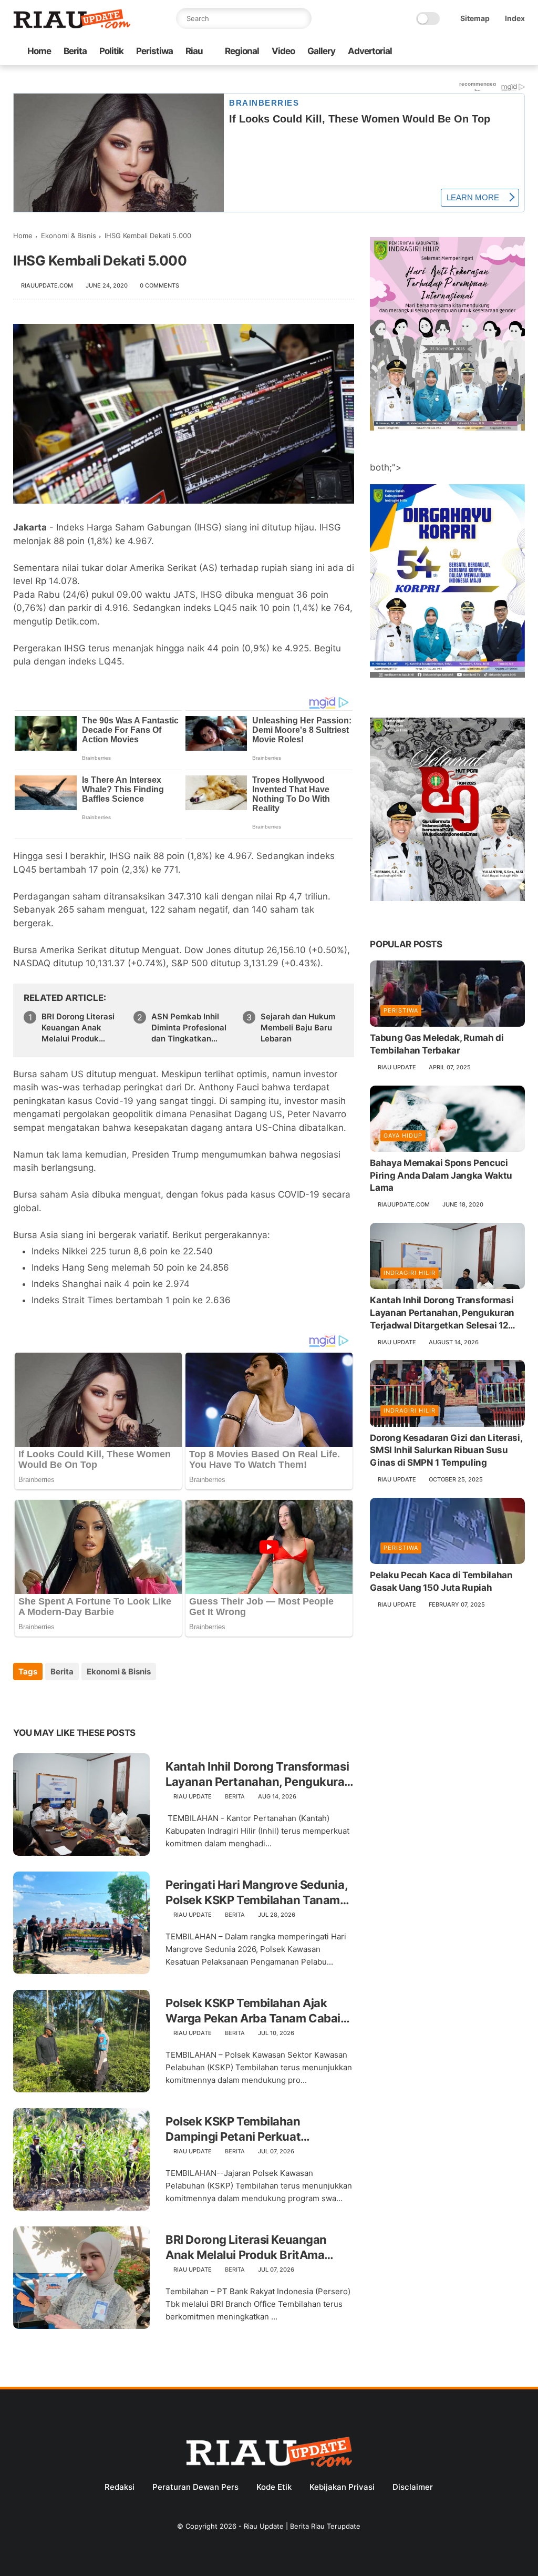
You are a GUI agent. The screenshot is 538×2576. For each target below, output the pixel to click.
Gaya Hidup (403, 1136)
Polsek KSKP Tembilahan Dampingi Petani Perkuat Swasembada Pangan (233, 2129)
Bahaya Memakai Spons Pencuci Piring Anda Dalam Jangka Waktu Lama (441, 1175)
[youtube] (519, 52)
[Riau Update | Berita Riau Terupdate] (72, 26)
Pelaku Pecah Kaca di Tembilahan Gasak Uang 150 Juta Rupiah (441, 1581)
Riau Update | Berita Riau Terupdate (302, 2526)
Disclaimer (413, 2487)
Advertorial (370, 51)
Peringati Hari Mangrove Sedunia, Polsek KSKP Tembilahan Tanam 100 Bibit (256, 1893)
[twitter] (452, 52)
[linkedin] (106, 1700)
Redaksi (120, 2487)
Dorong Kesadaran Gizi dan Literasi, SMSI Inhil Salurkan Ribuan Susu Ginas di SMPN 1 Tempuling (446, 1450)
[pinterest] (85, 1700)
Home (39, 51)
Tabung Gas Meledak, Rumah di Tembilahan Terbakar (437, 1044)
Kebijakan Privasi (342, 2487)
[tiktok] (485, 52)
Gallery (321, 51)
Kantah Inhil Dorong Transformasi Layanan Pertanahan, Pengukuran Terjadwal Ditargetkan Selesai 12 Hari (258, 1774)
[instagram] (502, 52)
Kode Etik (274, 2487)
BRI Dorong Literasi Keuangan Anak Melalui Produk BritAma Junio (78, 1028)
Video (283, 51)
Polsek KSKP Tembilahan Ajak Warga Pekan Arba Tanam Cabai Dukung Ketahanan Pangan (253, 2011)
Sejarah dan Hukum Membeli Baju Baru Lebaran (298, 1028)
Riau (194, 51)
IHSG (208, 527)
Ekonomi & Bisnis (69, 236)
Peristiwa (154, 51)
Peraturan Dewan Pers (195, 2487)
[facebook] (435, 52)
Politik (111, 51)
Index (515, 18)
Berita (75, 51)
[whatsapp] (469, 52)
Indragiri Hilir (410, 1273)
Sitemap (475, 18)
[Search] (301, 18)
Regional (242, 51)
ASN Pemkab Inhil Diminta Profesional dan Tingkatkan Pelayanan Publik (189, 1028)
